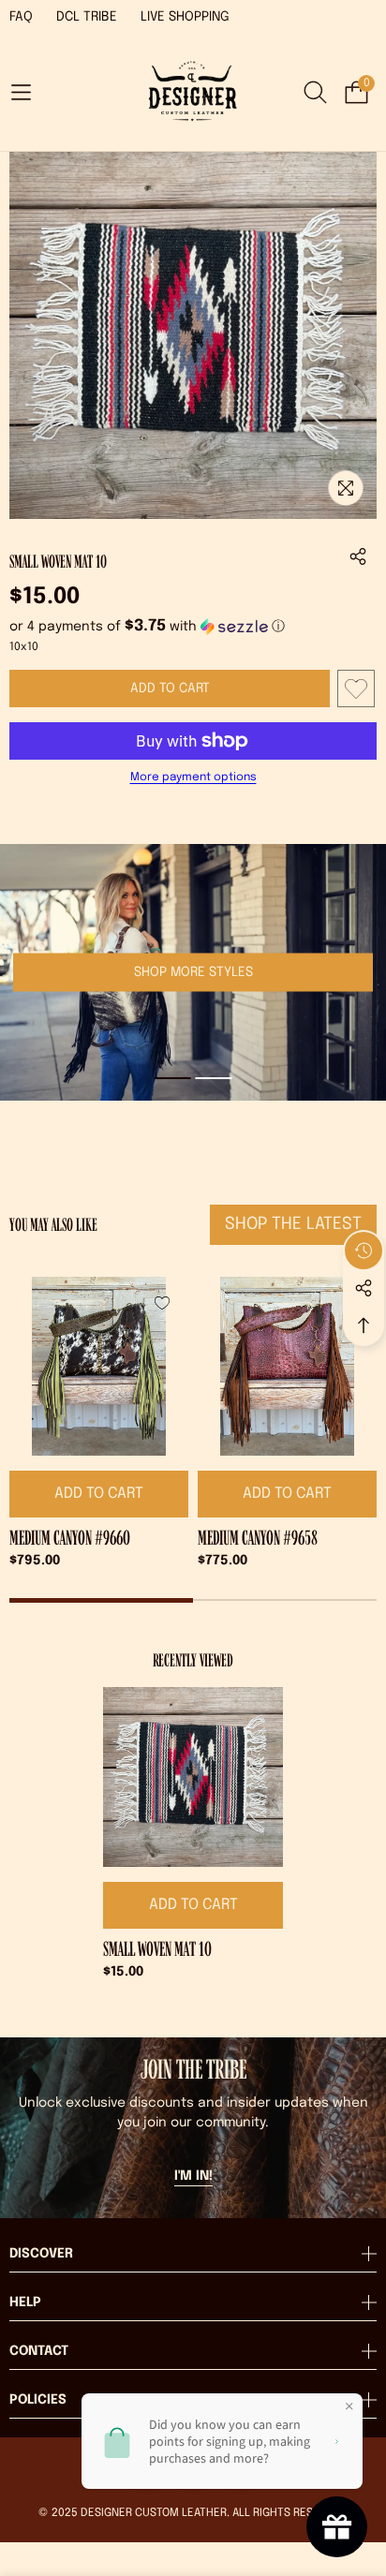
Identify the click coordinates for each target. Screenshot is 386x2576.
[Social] (364, 1288)
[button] (21, 92)
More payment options (193, 777)
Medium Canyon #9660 (70, 1538)
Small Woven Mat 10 (157, 1949)
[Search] (315, 92)
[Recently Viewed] (364, 1251)
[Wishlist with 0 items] (356, 688)
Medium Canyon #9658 (258, 1538)
